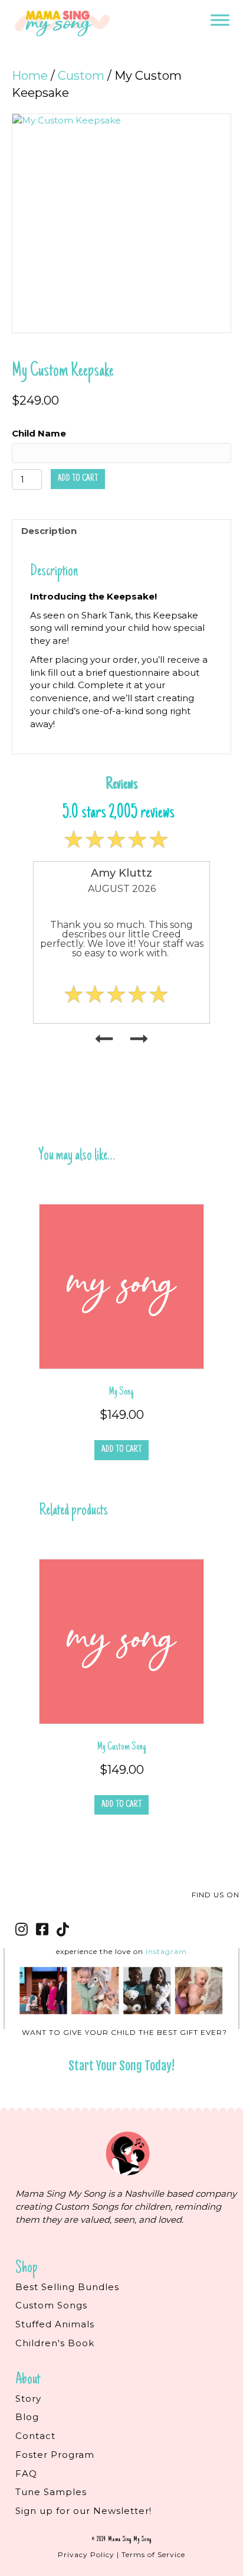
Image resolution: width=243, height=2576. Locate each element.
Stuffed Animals (55, 2324)
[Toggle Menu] (220, 20)
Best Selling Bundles (67, 2287)
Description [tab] (49, 531)
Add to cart (78, 478)
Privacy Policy (86, 2554)
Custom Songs (51, 2305)
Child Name (39, 433)
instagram (166, 1951)
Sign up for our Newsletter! (83, 2511)
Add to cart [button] (121, 1450)
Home (30, 76)
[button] (22, 1929)
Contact (35, 2436)
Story (28, 2398)
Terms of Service (153, 2554)
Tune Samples (51, 2492)
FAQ (26, 2474)
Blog (27, 2417)
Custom (81, 76)
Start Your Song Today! (122, 2066)
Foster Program (55, 2455)
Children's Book (55, 2343)
